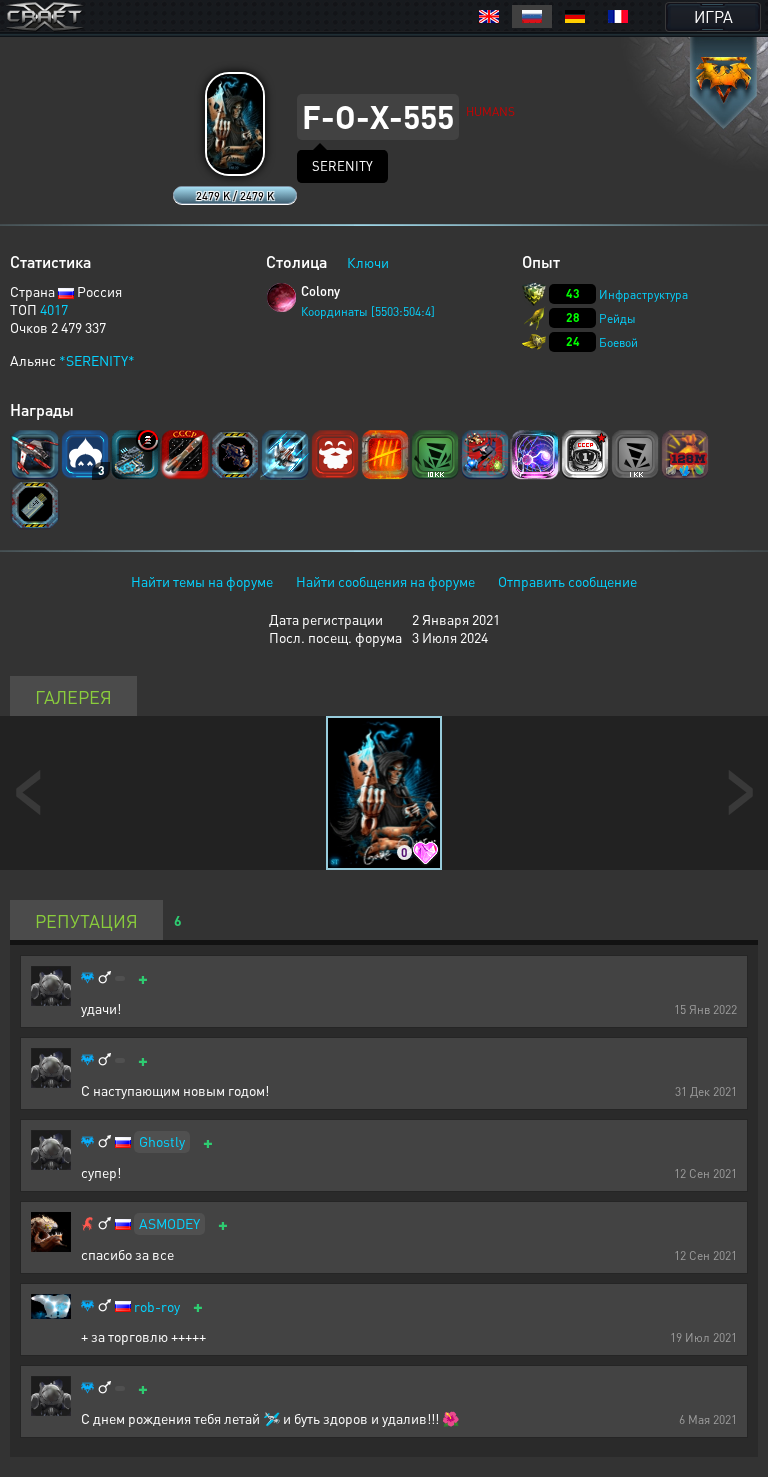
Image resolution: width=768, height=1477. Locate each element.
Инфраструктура (643, 294)
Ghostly (162, 1141)
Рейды (617, 318)
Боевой (618, 342)
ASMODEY (169, 1223)
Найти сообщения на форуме (385, 581)
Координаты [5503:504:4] (368, 311)
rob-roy (157, 1306)
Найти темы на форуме (202, 581)
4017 (54, 309)
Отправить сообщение (567, 581)
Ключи (368, 262)
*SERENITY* (97, 360)
